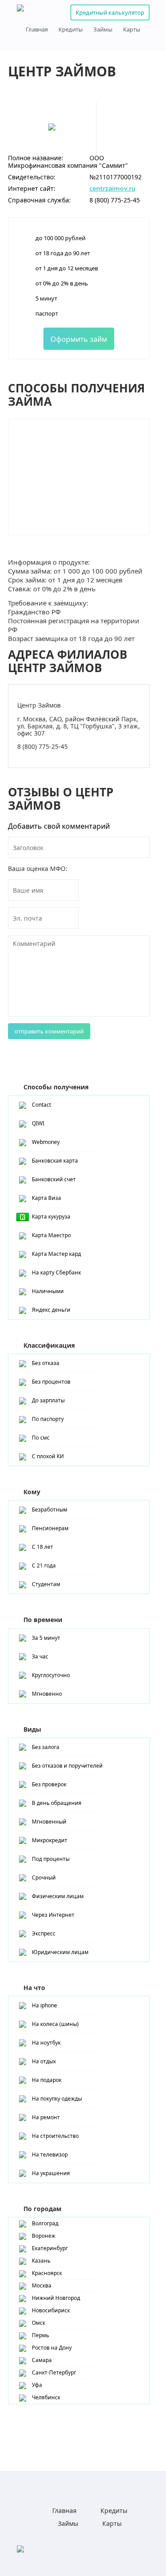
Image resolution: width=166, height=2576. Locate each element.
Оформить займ (79, 339)
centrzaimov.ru (112, 188)
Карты (132, 30)
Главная (37, 30)
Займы (103, 30)
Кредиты (71, 30)
